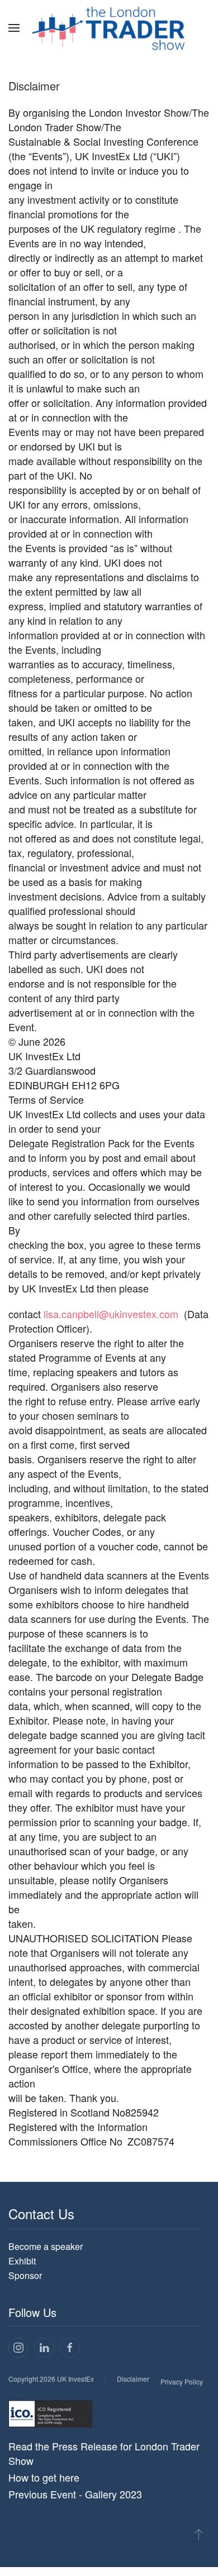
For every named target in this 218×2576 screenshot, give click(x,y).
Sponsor (25, 2275)
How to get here (44, 2477)
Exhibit (22, 2261)
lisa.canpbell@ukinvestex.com (111, 1314)
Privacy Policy (182, 2381)
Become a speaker (46, 2246)
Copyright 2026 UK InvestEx (51, 2379)
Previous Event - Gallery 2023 (75, 2494)
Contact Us (41, 2213)
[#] (199, 2534)
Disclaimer (133, 2379)
